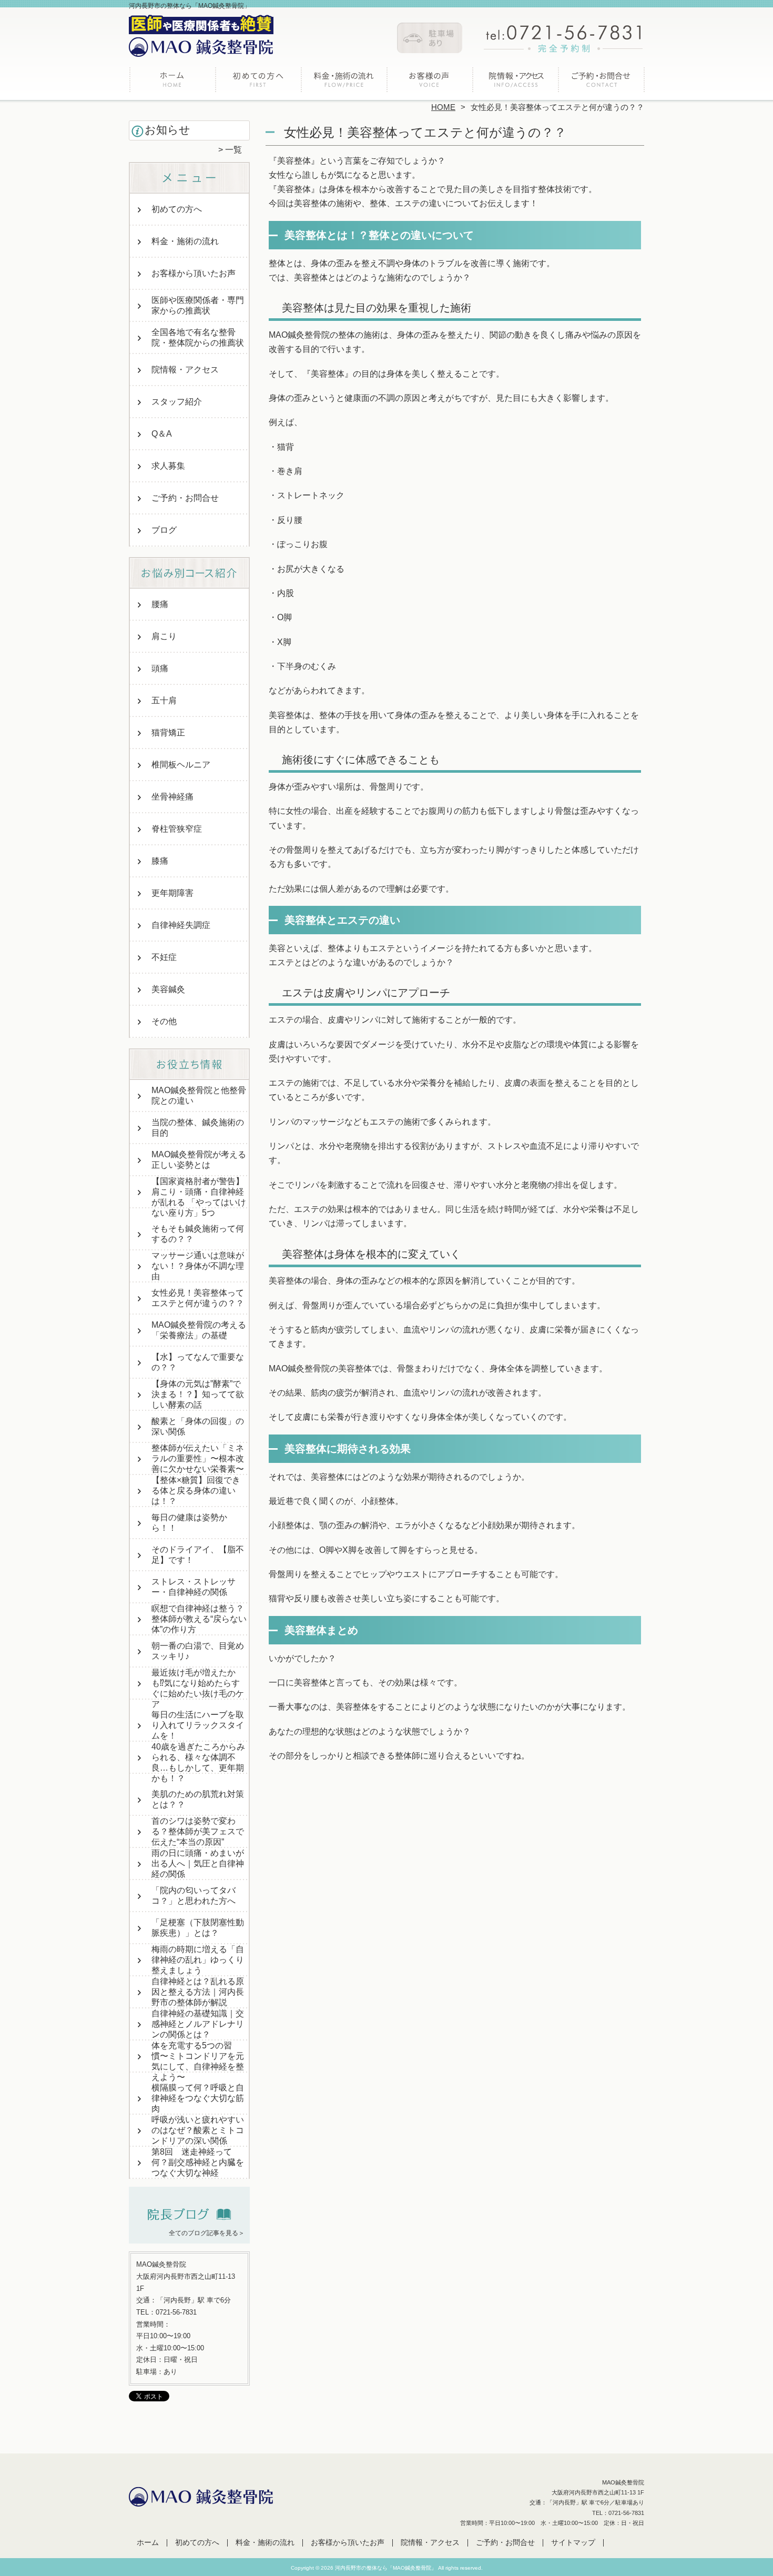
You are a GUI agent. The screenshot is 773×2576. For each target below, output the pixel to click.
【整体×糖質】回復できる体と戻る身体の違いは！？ (196, 1491)
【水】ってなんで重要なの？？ (198, 1362)
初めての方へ (258, 82)
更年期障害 (172, 893)
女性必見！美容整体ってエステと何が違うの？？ (198, 1298)
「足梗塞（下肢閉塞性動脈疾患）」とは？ (198, 1928)
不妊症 (164, 957)
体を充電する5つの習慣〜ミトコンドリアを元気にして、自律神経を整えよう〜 (198, 2061)
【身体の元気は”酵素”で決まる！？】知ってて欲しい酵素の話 (198, 1394)
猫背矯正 (168, 733)
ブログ (164, 530)
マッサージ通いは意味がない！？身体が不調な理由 (198, 1266)
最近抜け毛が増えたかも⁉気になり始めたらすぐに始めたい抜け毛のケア (198, 1688)
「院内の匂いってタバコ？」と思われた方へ (194, 1896)
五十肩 (164, 700)
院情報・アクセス (515, 82)
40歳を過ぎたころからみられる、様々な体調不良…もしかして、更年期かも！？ (198, 1762)
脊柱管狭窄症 (177, 829)
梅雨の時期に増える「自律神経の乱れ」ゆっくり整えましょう (198, 1960)
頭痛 (160, 668)
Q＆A (162, 434)
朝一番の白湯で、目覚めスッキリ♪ (198, 1651)
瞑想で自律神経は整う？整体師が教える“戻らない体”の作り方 (199, 1619)
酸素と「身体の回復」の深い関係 (198, 1426)
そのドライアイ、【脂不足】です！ (198, 1555)
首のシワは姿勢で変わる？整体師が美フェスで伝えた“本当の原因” (198, 1831)
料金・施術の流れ (344, 82)
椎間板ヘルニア (181, 765)
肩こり (164, 636)
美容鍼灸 (168, 989)
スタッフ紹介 (177, 402)
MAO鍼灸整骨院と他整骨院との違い (199, 1095)
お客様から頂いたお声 (429, 82)
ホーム (172, 82)
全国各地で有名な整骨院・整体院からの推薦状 (198, 337)
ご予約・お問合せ (601, 82)
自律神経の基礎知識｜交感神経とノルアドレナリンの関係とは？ (198, 2024)
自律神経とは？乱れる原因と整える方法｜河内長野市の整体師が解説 (198, 1992)
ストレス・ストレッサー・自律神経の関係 (194, 1587)
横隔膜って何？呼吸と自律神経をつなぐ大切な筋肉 (198, 2098)
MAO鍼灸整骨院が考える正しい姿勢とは (199, 1160)
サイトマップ (573, 2543)
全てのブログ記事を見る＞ (207, 2233)
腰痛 (160, 604)
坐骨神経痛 (172, 797)
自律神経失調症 (181, 925)
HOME (443, 107)
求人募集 (168, 466)
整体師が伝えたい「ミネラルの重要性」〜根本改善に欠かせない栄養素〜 (198, 1458)
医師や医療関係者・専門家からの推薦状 (198, 305)
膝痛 (160, 861)
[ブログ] (189, 2220)
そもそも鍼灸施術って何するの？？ (198, 1234)
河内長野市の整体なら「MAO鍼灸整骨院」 (386, 2568)
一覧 (233, 150)
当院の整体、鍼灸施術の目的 (198, 1128)
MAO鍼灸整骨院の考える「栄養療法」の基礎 (199, 1330)
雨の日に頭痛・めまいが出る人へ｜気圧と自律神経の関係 (198, 1863)
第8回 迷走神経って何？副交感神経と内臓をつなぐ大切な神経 (198, 2162)
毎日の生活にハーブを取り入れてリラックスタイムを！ (198, 1725)
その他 (164, 1021)
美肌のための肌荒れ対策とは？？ (198, 1799)
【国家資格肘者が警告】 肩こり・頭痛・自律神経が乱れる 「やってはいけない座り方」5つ (199, 1197)
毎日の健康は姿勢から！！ (189, 1523)
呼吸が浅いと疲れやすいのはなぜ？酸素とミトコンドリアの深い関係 (198, 2130)
